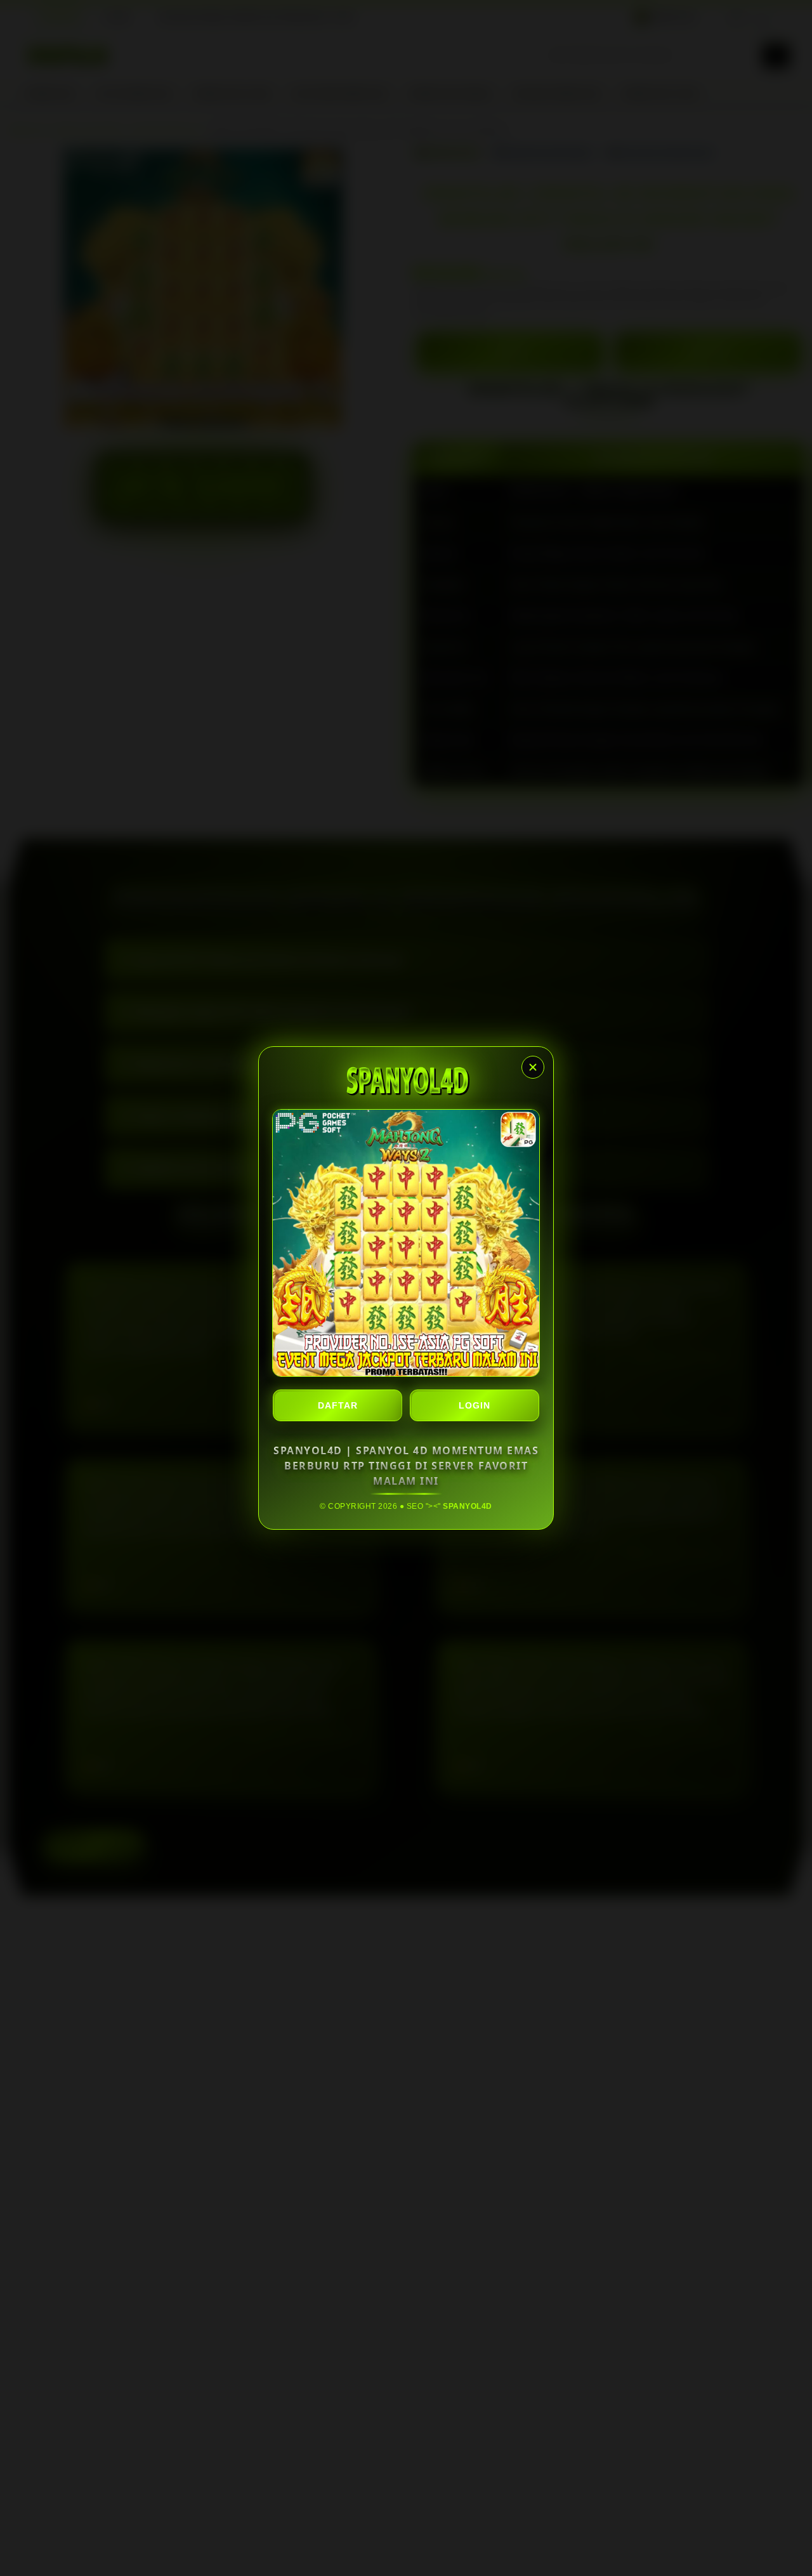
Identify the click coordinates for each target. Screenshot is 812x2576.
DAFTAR (338, 1405)
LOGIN (475, 1405)
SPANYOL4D (468, 1506)
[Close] (533, 1067)
